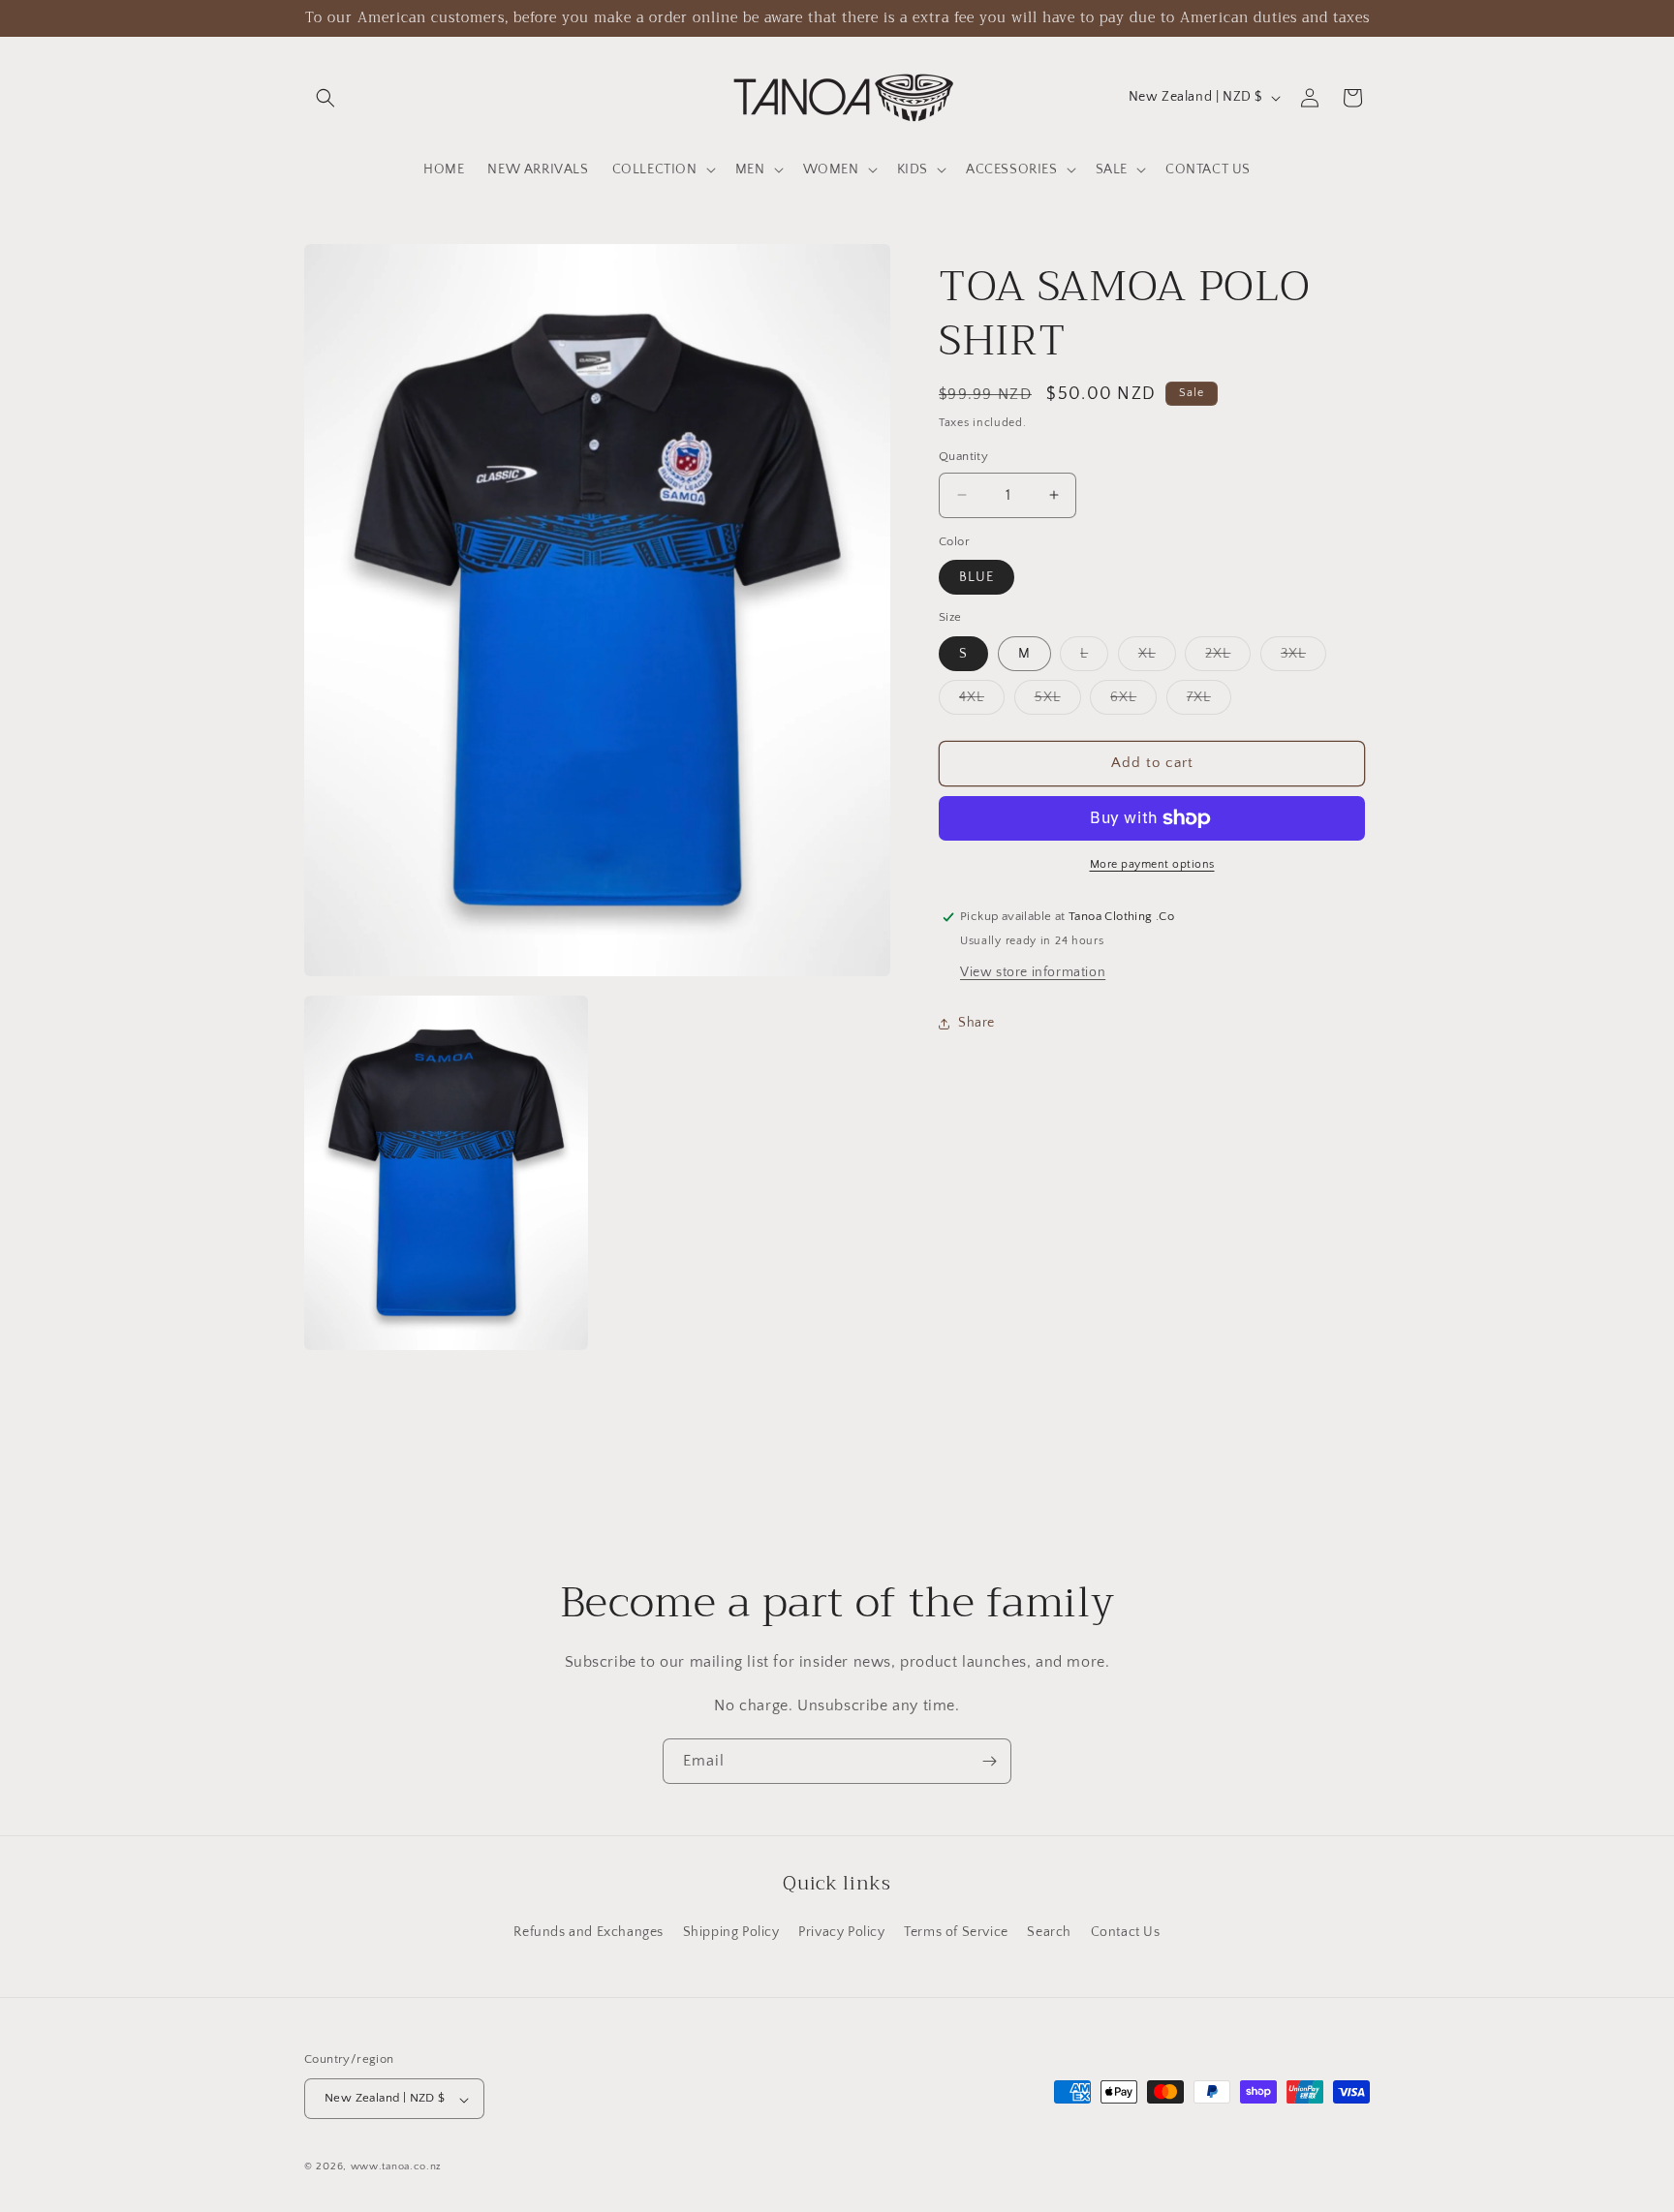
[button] (325, 98)
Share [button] (976, 1023)
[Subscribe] (989, 1761)
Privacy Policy (841, 1931)
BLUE (976, 577)
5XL (1058, 702)
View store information (1033, 972)
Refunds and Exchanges (589, 1931)
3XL (1303, 658)
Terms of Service (956, 1931)
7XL (1209, 702)
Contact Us (1126, 1931)
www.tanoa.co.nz (397, 2167)
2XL (1228, 658)
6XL (1133, 702)
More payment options (1152, 864)
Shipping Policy (731, 1931)
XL (1157, 658)
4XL (982, 702)
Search (1049, 1931)
